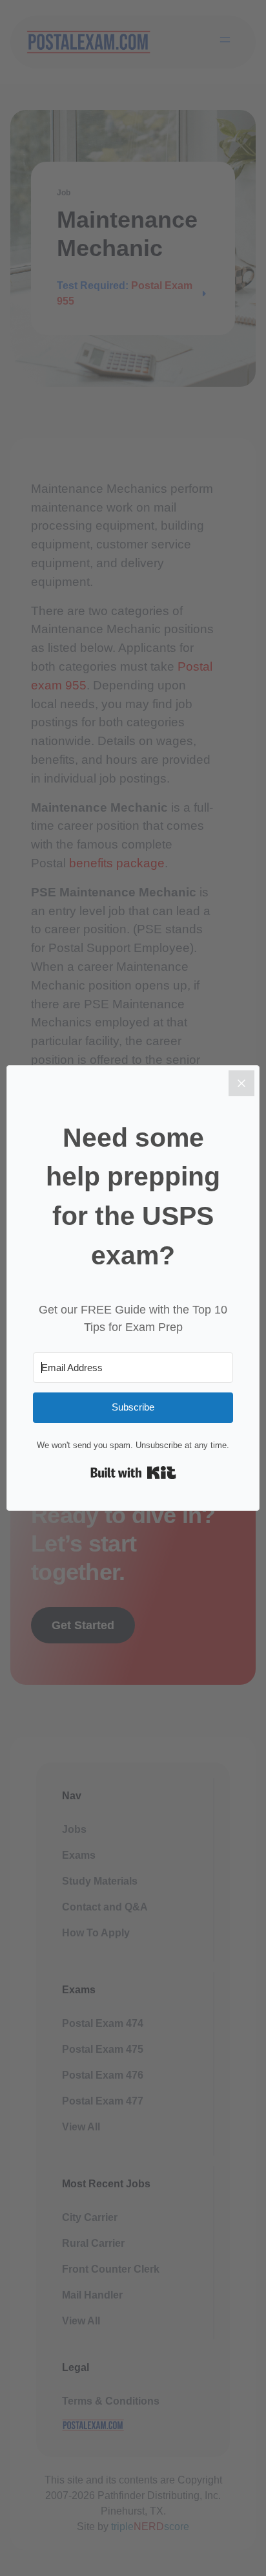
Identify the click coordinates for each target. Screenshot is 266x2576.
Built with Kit (133, 1473)
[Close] (241, 1083)
